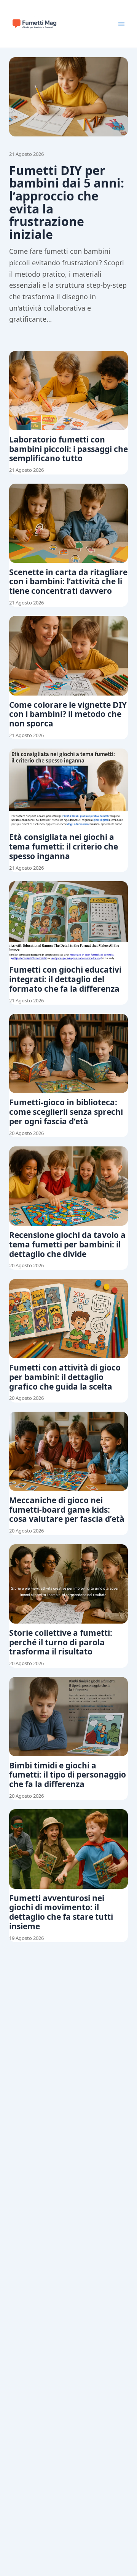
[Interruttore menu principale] (121, 24)
